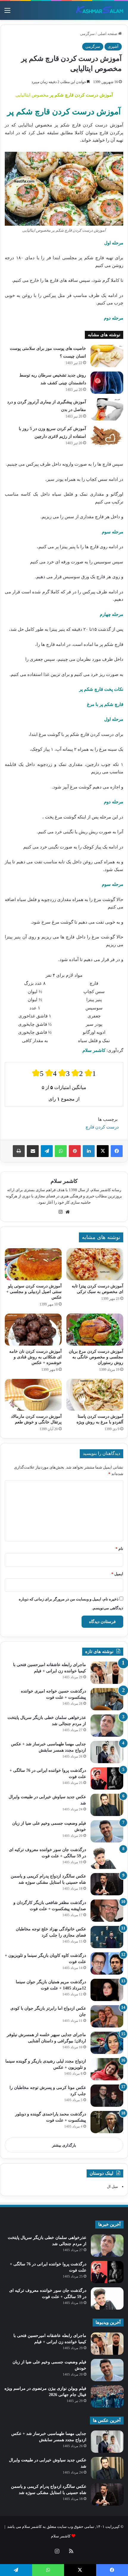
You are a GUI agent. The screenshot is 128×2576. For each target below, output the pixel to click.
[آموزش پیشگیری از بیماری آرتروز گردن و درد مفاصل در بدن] (107, 409)
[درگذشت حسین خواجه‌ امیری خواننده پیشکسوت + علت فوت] (107, 1699)
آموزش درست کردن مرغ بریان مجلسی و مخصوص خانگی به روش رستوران (96, 1357)
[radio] (38, 1073)
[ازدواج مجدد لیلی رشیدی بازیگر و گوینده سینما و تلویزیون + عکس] (107, 2069)
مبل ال (112, 2187)
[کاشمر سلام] (100, 10)
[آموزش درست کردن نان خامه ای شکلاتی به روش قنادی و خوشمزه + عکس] (33, 1330)
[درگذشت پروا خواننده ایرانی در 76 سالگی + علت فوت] (107, 1778)
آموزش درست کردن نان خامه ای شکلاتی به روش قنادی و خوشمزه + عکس (35, 1357)
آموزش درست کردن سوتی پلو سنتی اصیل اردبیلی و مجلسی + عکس (34, 1292)
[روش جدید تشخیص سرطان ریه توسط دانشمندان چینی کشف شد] (107, 383)
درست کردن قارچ (102, 1127)
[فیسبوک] (117, 1151)
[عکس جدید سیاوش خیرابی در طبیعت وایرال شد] (107, 1805)
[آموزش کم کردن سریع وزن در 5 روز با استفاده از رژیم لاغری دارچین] (107, 436)
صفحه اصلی (108, 34)
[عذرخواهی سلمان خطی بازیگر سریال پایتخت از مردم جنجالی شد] (107, 1726)
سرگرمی (87, 34)
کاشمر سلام (64, 1181)
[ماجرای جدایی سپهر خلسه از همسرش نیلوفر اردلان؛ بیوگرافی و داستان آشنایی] (107, 2043)
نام (119, 1549)
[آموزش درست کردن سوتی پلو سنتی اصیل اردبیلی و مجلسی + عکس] (33, 1264)
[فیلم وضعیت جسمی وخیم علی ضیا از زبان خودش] (107, 1831)
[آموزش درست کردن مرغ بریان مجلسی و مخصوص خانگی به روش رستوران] (95, 1330)
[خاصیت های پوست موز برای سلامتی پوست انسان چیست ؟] (107, 356)
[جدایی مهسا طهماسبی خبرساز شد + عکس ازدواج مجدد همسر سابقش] (107, 1752)
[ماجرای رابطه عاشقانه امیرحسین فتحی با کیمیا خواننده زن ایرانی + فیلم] (107, 1673)
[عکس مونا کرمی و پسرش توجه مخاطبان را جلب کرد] (107, 2096)
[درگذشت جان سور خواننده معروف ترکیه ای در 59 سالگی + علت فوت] (107, 1858)
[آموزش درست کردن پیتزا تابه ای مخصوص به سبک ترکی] (95, 1264)
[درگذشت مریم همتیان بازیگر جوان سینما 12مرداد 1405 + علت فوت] (107, 1990)
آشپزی (113, 46)
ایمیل (117, 1574)
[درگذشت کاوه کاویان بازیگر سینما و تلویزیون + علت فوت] (107, 1963)
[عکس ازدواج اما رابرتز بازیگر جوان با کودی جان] (107, 2016)
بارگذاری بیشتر (64, 2145)
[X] (103, 1151)
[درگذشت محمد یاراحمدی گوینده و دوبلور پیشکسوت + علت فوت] (107, 2122)
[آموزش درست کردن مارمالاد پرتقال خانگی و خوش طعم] (33, 1395)
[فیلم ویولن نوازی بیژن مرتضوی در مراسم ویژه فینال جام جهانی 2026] (107, 2396)
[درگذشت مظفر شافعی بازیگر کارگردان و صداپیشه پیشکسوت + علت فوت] (107, 1911)
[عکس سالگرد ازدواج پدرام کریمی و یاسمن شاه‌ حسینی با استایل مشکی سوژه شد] (107, 1884)
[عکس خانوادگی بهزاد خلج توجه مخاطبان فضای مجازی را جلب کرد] (107, 1937)
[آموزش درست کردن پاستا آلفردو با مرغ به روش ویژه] (95, 1395)
